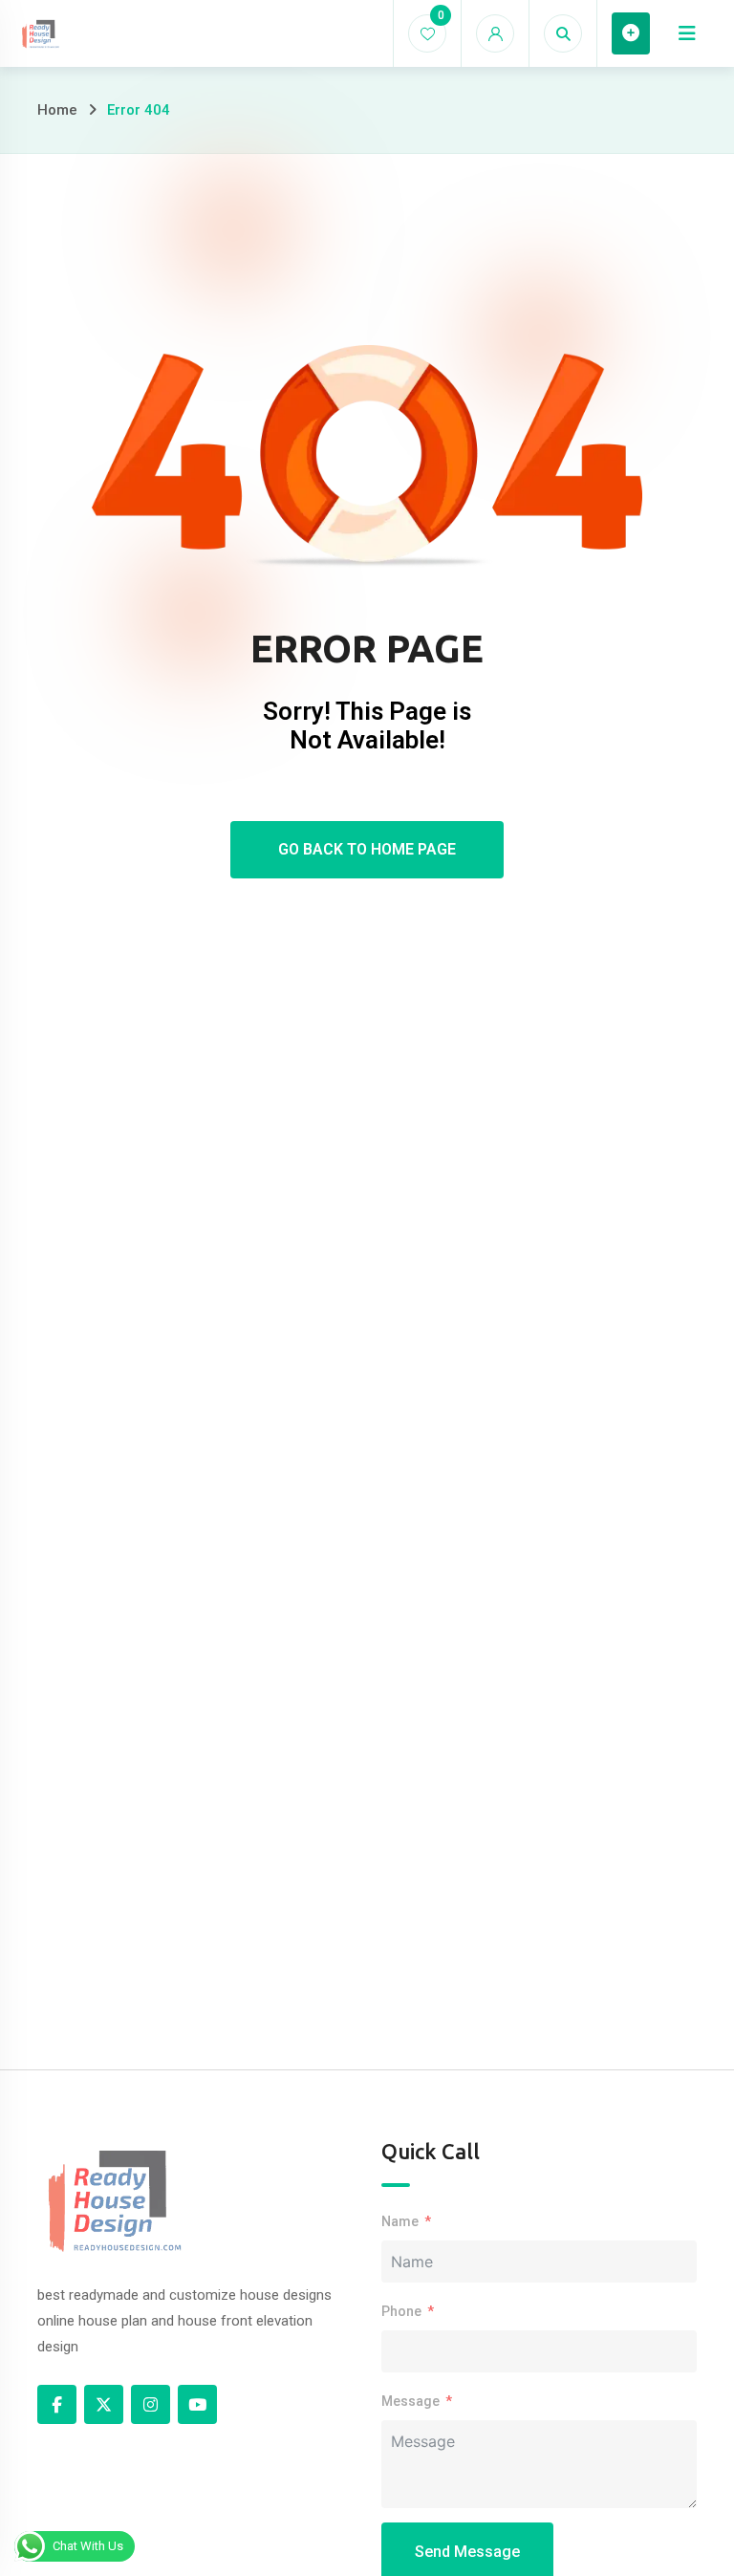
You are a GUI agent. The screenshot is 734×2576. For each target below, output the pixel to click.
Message (410, 2401)
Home (57, 110)
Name (400, 2221)
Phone (401, 2311)
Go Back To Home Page (367, 849)
